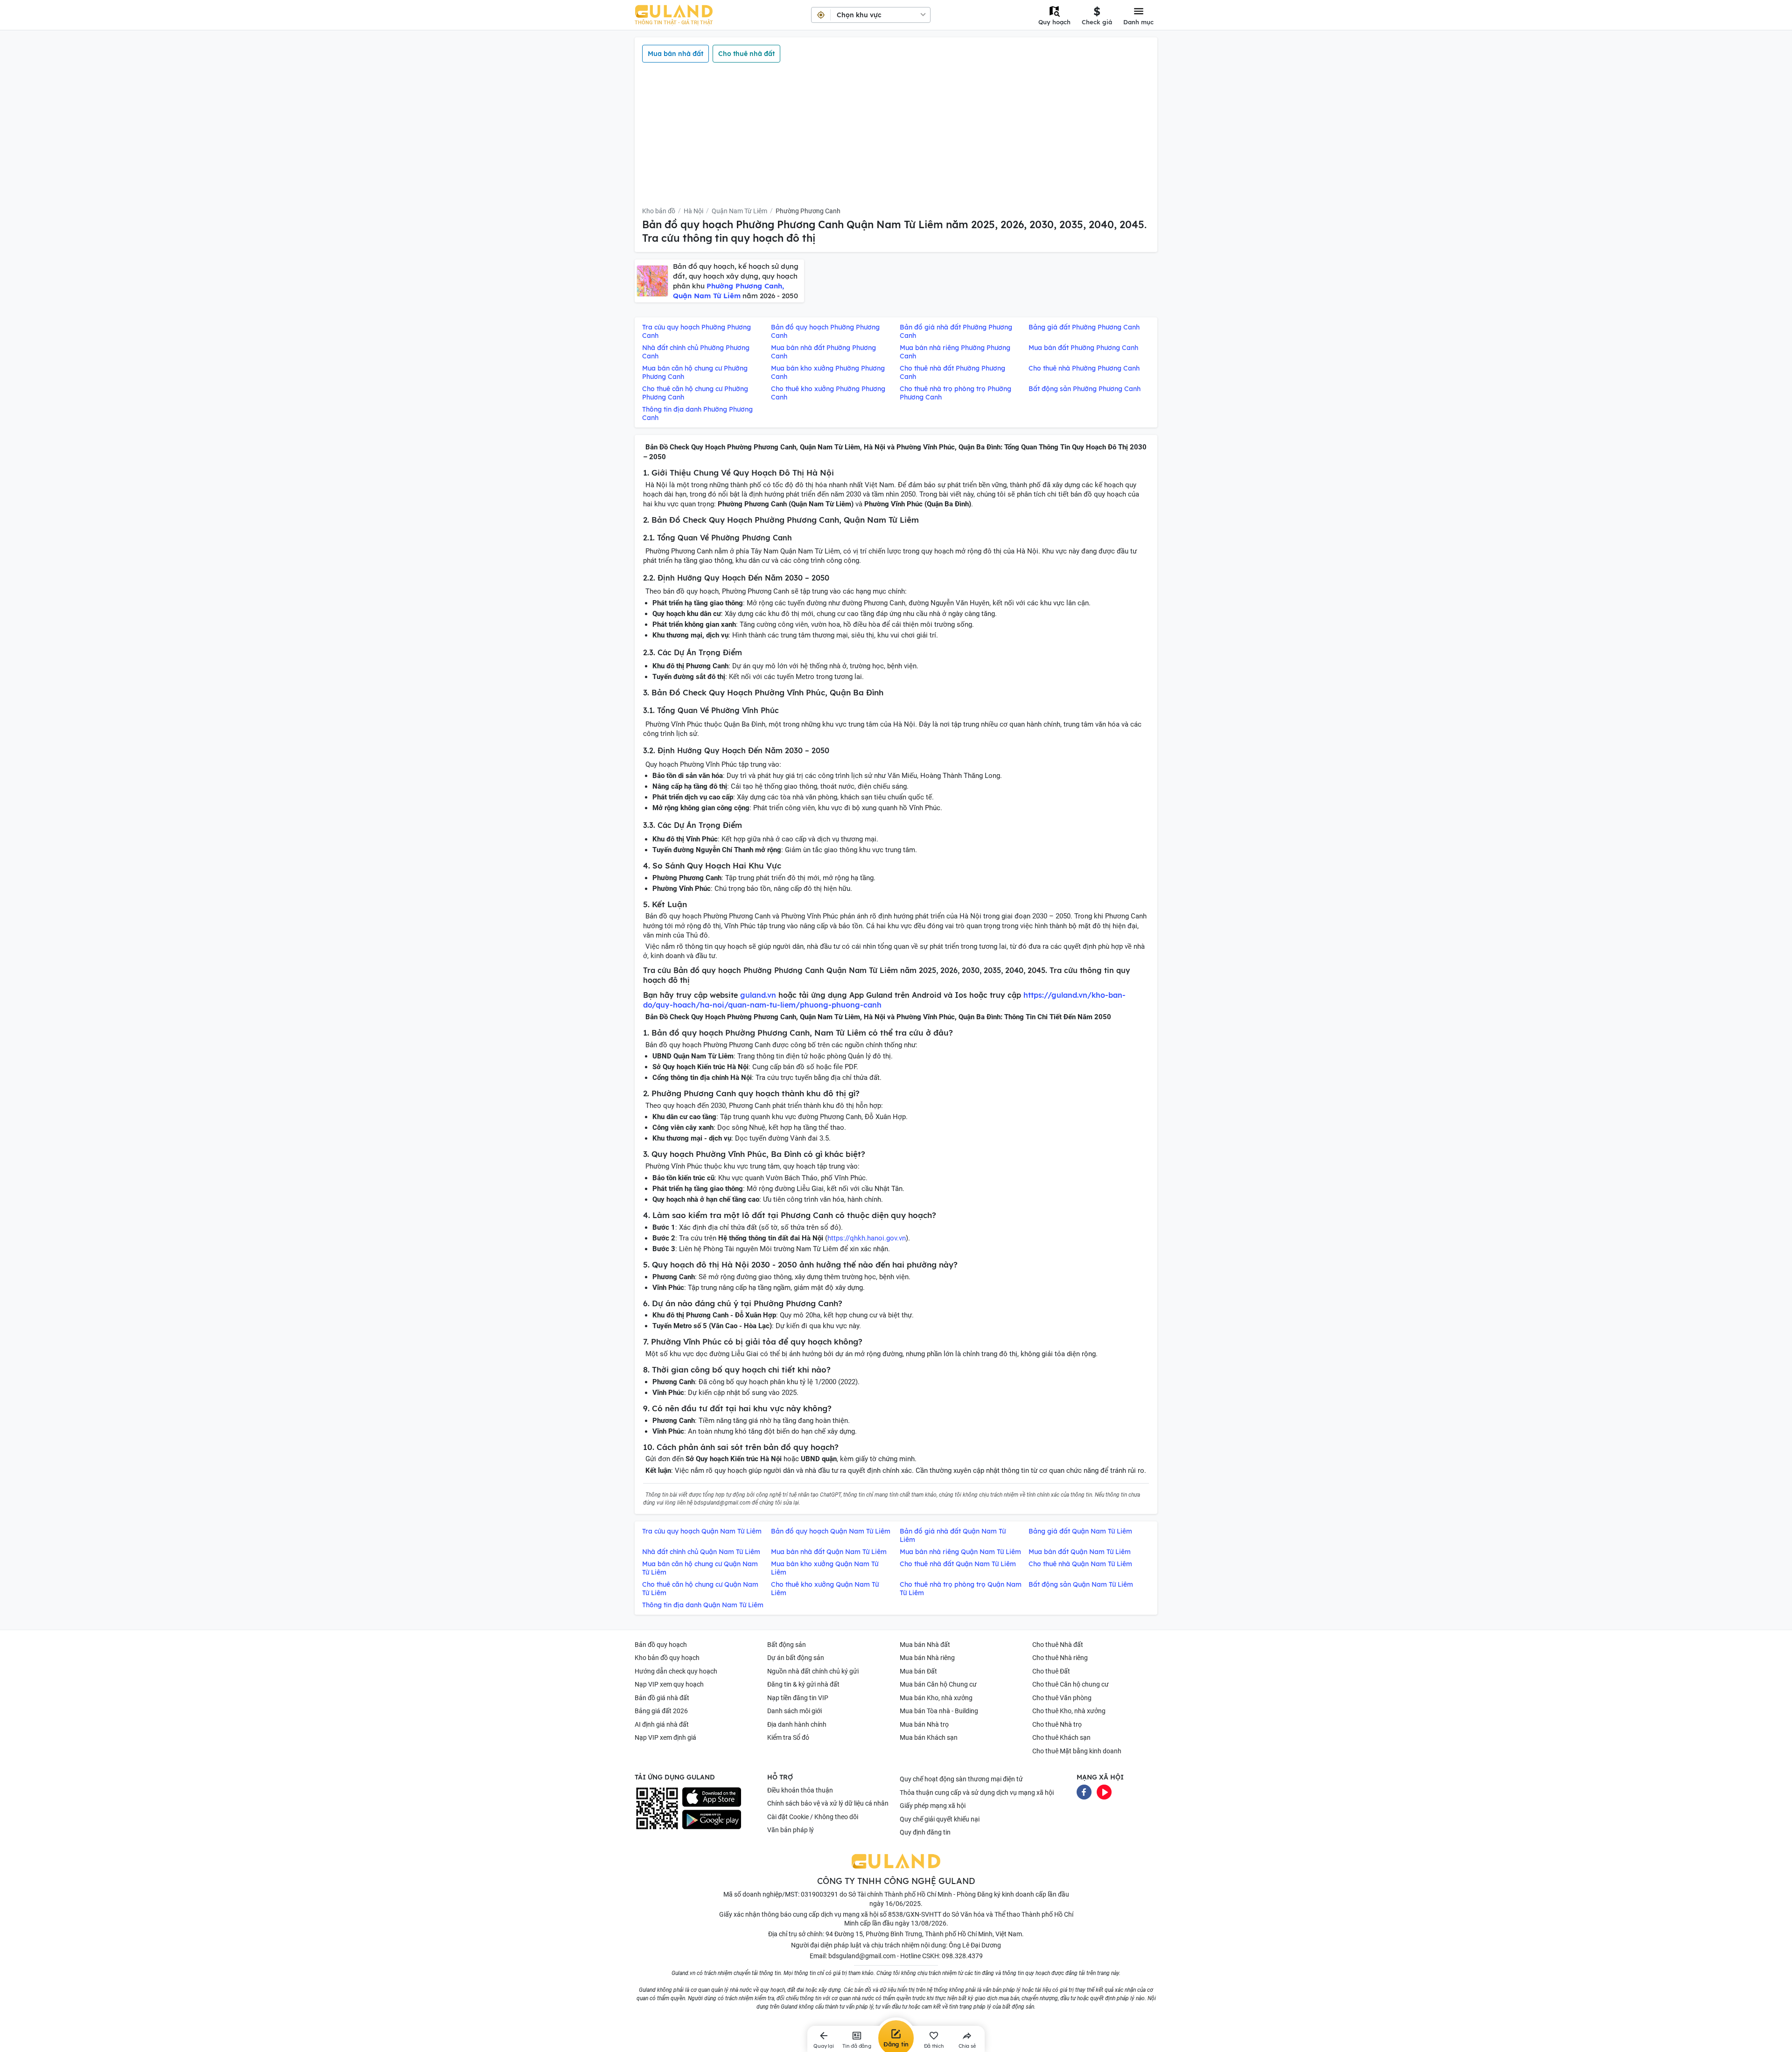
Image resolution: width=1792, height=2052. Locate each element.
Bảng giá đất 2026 (661, 1711)
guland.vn (758, 995)
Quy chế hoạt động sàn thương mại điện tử (961, 1779)
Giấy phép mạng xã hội (933, 1806)
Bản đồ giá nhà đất (662, 1698)
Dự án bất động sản (796, 1658)
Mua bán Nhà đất (925, 1645)
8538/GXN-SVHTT (915, 1914)
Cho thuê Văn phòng (1062, 1698)
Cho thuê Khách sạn (1061, 1737)
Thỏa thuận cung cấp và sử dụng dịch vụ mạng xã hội (977, 1793)
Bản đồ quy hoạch (661, 1645)
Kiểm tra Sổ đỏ (788, 1737)
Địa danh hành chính (797, 1724)
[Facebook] (1084, 1792)
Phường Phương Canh (808, 211)
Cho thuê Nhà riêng (1060, 1658)
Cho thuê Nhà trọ (1057, 1724)
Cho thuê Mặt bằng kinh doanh (1077, 1751)
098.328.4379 (962, 1956)
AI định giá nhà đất (662, 1724)
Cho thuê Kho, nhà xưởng (1069, 1711)
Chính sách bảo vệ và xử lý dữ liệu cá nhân (828, 1803)
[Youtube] (1104, 1792)
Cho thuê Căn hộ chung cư (1071, 1684)
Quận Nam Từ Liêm (739, 211)
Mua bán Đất (918, 1671)
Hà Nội (693, 211)
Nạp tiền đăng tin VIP (798, 1698)
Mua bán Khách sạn (929, 1737)
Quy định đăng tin (925, 1832)
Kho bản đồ (659, 211)
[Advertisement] (896, 134)
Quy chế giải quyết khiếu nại (940, 1819)
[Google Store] (712, 1820)
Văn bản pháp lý (791, 1830)
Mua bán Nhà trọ (924, 1724)
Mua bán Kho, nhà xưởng (936, 1698)
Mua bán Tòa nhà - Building (939, 1711)
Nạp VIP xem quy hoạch (669, 1684)
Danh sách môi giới (794, 1711)
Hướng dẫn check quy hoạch (676, 1671)
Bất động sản (787, 1645)
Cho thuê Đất (1051, 1671)
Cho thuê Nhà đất (1058, 1645)
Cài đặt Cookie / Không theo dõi (813, 1817)
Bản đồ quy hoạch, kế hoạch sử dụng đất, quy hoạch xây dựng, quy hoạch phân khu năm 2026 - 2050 (736, 281)
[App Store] (712, 1797)
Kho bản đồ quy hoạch (667, 1658)
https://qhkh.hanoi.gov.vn (867, 1238)
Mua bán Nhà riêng (927, 1658)
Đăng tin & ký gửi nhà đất (803, 1684)
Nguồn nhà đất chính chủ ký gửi (813, 1671)
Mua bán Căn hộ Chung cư (938, 1684)
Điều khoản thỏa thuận (800, 1790)
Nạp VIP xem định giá (665, 1737)
